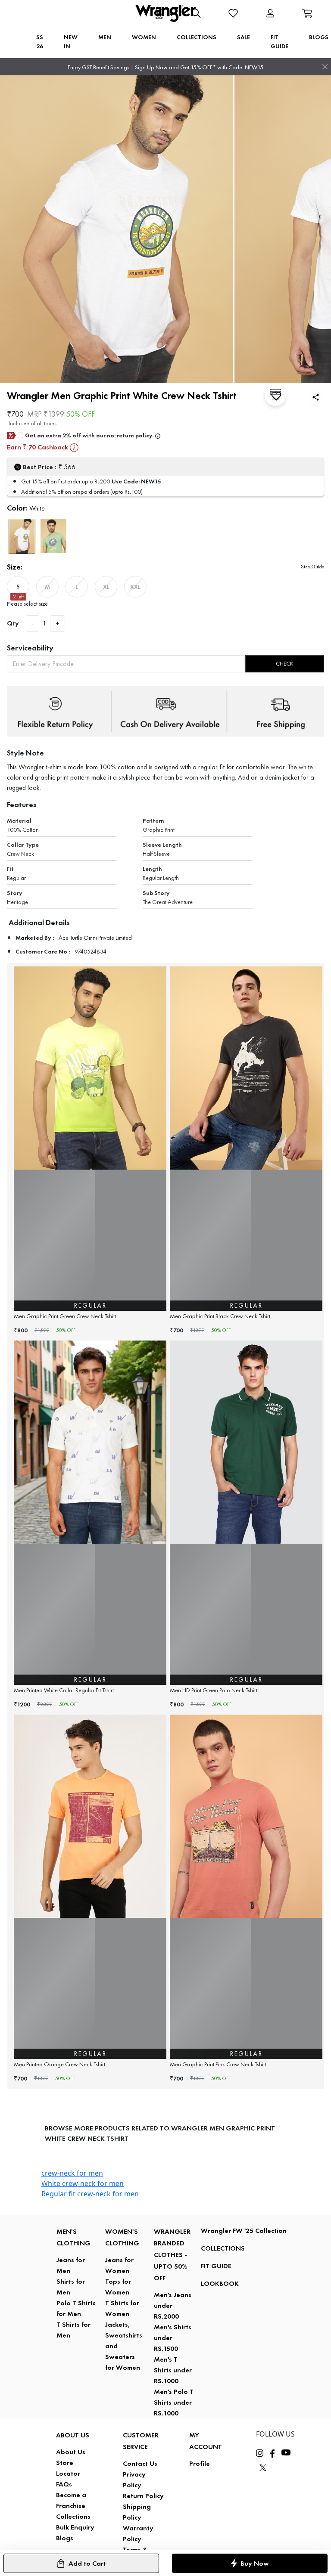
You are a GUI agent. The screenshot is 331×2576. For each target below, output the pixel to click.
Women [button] (144, 37)
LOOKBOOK (220, 2283)
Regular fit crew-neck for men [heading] (90, 2194)
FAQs (64, 2484)
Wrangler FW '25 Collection (244, 2231)
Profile (200, 2463)
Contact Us (140, 2463)
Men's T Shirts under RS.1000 (173, 2370)
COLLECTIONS (223, 2248)
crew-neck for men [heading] (72, 2173)
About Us (71, 2452)
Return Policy (143, 2496)
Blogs (65, 2538)
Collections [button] (197, 37)
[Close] (325, 67)
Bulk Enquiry (75, 2527)
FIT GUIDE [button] (279, 42)
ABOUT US (73, 2435)
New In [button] (71, 42)
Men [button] (105, 37)
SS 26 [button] (40, 42)
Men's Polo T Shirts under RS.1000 (174, 2402)
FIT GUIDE (216, 2266)
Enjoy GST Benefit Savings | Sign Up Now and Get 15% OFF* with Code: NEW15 (165, 67)
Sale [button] (244, 37)
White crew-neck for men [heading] (83, 2183)
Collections (73, 2516)
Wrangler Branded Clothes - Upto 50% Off (172, 2255)
